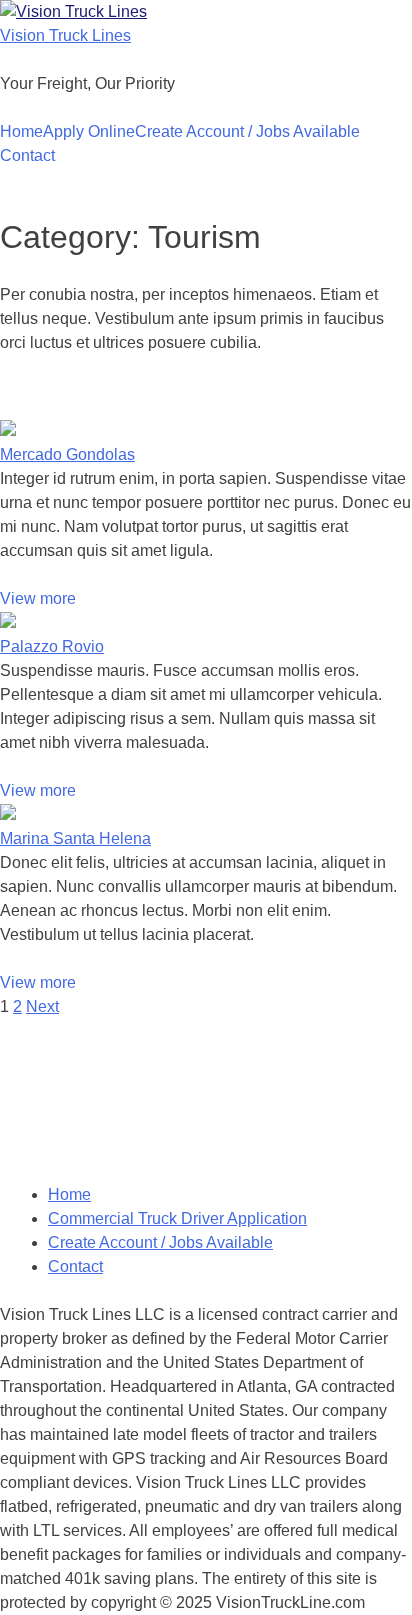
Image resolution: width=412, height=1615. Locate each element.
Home (21, 131)
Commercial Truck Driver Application (177, 1218)
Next (42, 1006)
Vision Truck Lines (65, 35)
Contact (27, 155)
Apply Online (89, 131)
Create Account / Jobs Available (247, 131)
